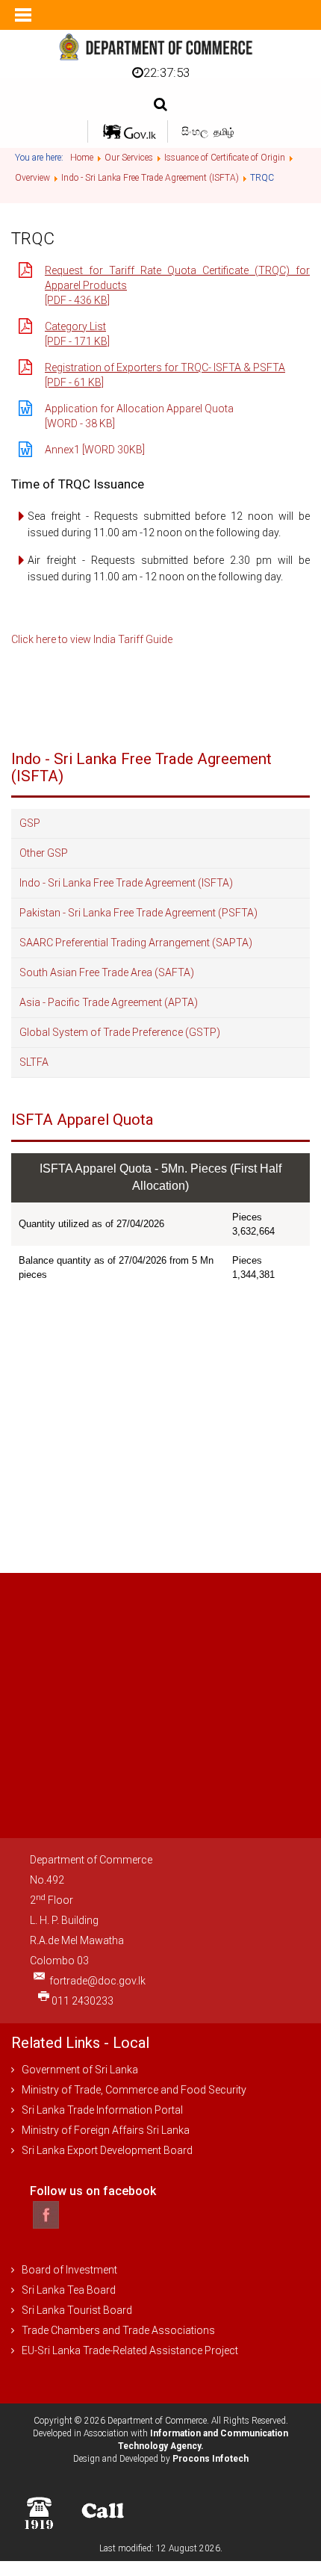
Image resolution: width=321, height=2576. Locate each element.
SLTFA (34, 1062)
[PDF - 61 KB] (74, 382)
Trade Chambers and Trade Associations (118, 2330)
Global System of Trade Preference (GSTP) (120, 1032)
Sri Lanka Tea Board (69, 2290)
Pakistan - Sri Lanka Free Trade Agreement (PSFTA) (138, 913)
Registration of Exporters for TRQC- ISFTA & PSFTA (165, 367)
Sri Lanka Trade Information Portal (102, 2110)
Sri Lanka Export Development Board (107, 2150)
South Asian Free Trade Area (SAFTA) (107, 972)
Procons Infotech (211, 2459)
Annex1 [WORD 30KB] (95, 450)
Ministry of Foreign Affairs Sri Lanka (106, 2130)
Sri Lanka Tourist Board (77, 2310)
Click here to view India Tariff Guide (92, 639)
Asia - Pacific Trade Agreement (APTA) (109, 1002)
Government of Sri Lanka (80, 2070)
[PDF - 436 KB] (77, 300)
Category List (75, 326)
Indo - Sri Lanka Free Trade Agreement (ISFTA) (126, 883)
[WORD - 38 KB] (80, 423)
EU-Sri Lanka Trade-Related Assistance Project (130, 2350)
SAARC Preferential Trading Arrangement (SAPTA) (136, 943)
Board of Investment (69, 2270)
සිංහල (196, 131)
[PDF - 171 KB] (77, 341)
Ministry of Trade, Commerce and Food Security (134, 2090)
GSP (30, 823)
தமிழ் (224, 132)
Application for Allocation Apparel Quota (139, 409)
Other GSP (44, 853)
